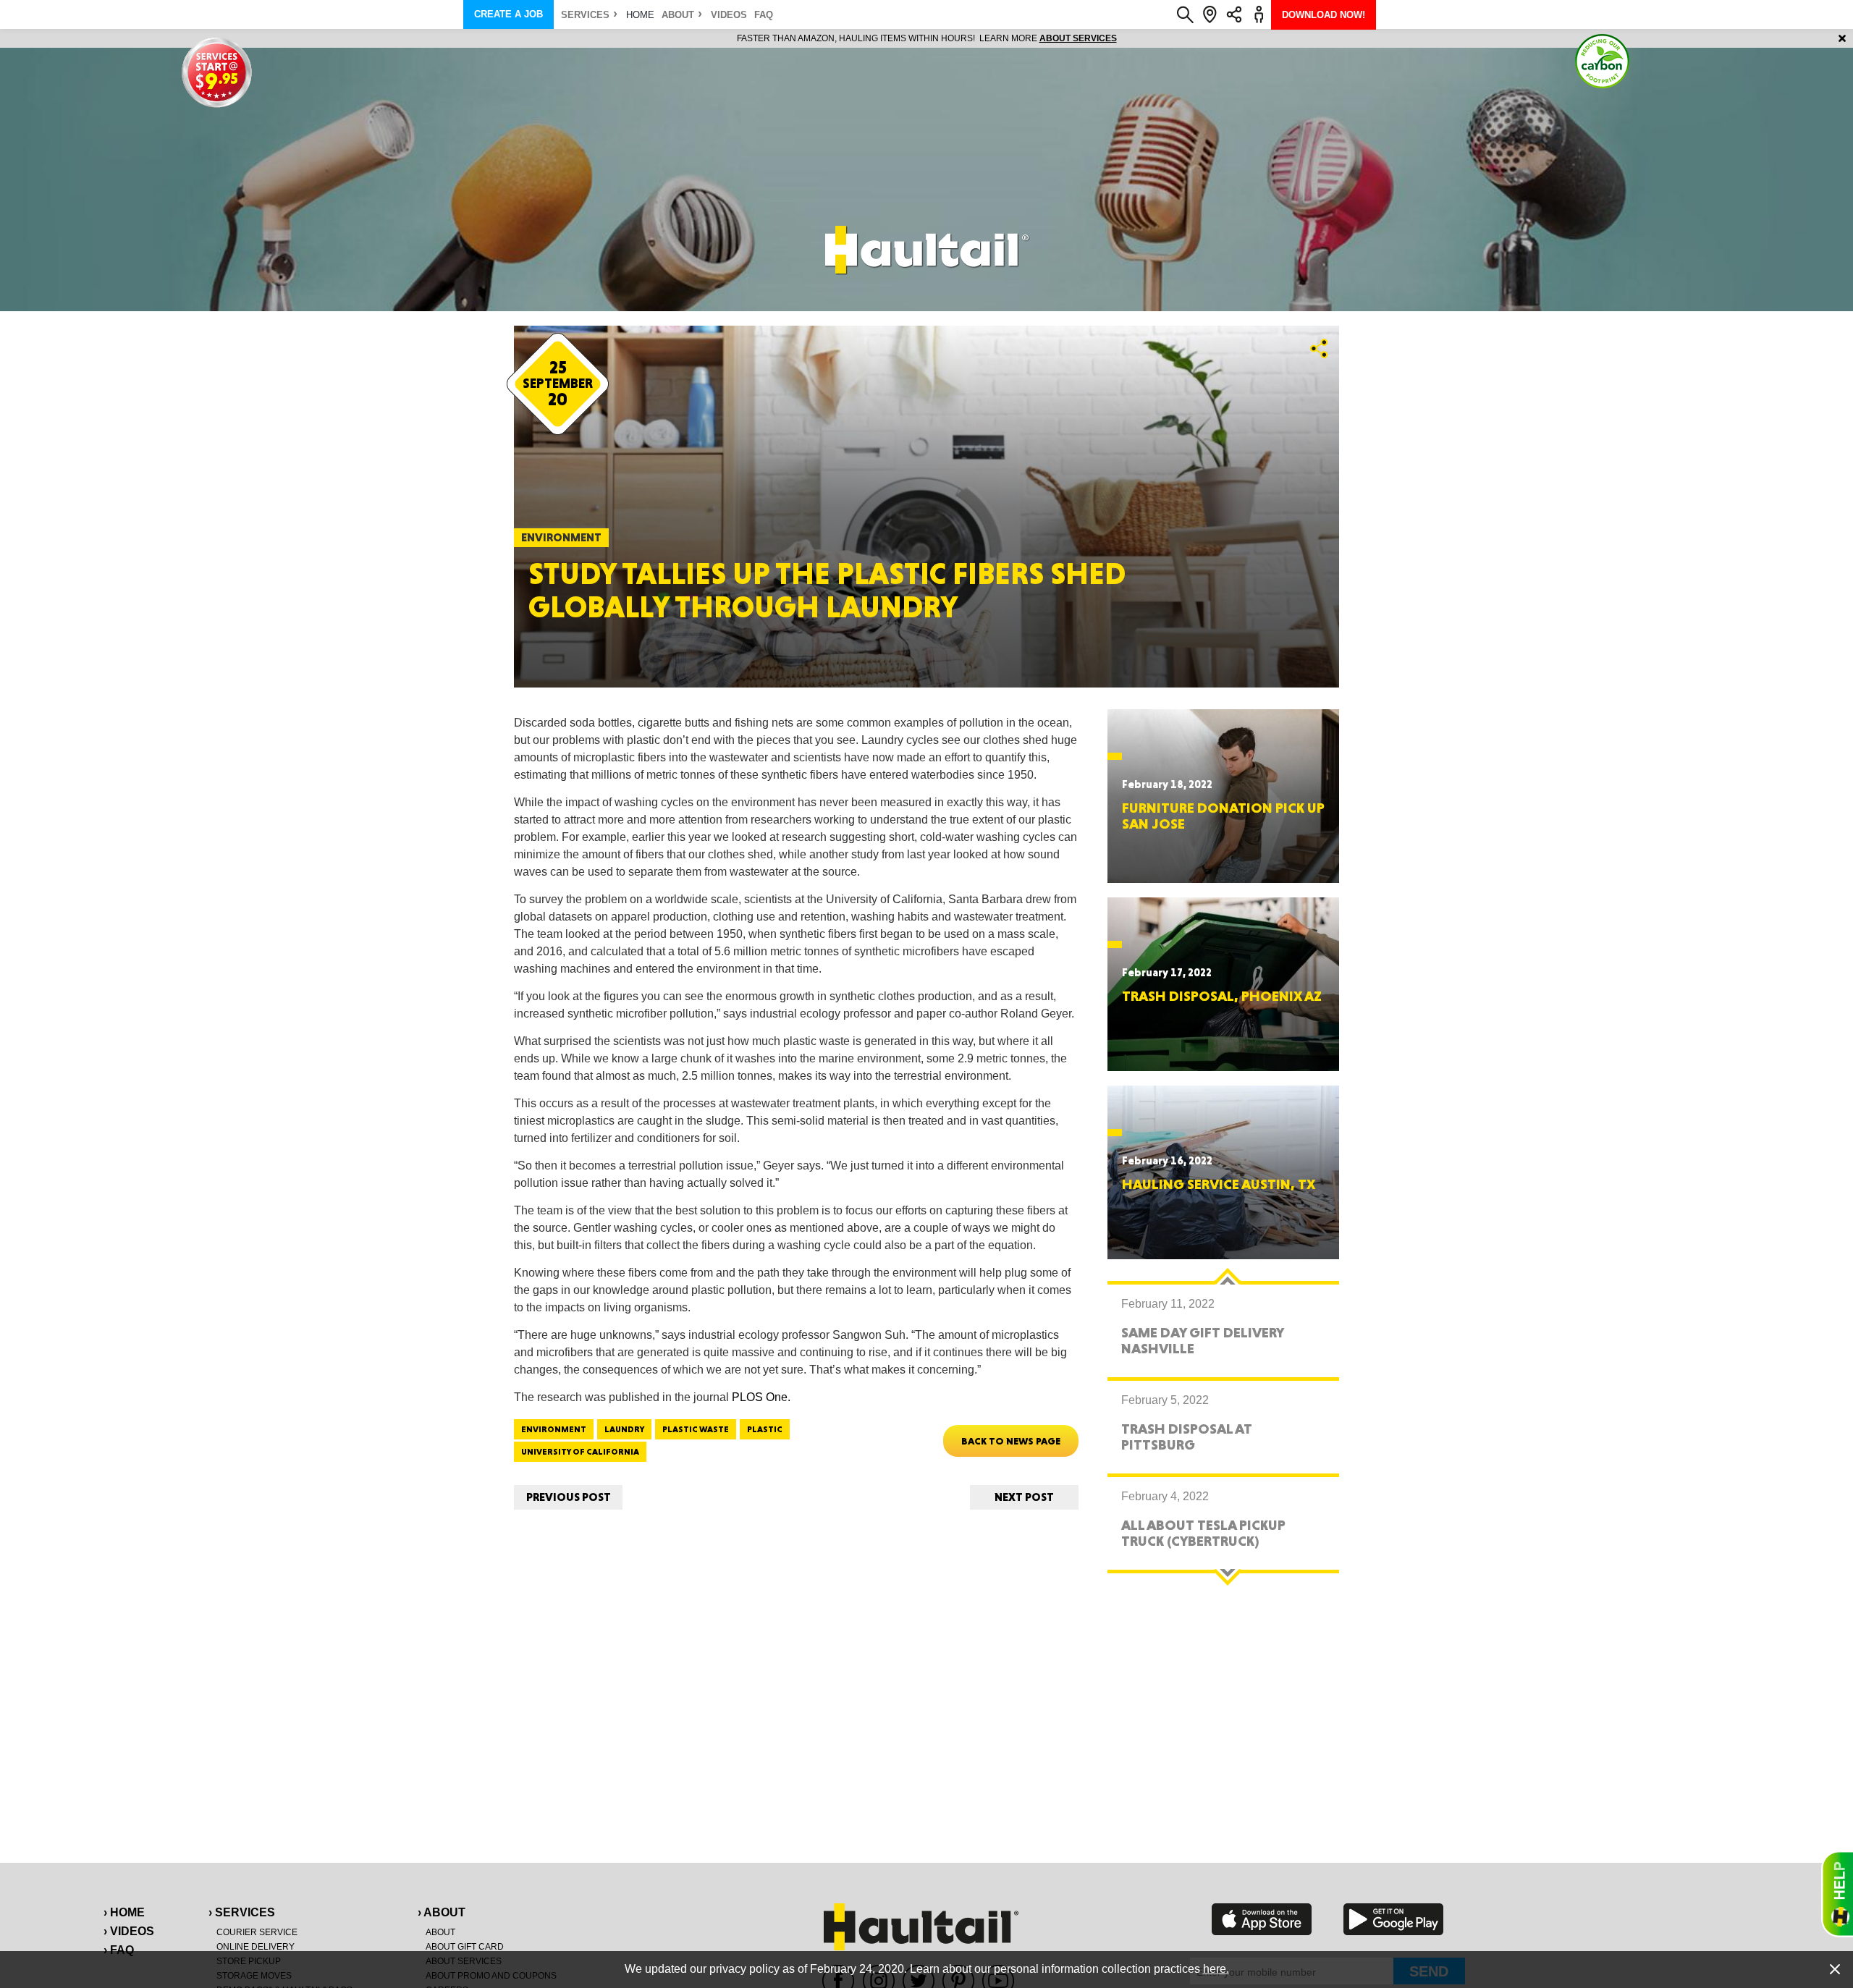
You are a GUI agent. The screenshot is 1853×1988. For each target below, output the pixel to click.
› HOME (124, 1912)
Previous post (569, 1497)
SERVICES (585, 15)
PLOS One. (761, 1397)
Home (640, 15)
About (678, 15)
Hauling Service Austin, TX (1219, 1184)
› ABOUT (442, 1912)
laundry (624, 1429)
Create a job (508, 14)
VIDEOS (729, 15)
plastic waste (696, 1429)
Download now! (1324, 15)
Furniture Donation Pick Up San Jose (1223, 816)
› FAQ (119, 1950)
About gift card (465, 1947)
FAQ (764, 15)
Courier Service (257, 1932)
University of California (580, 1452)
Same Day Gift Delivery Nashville (1202, 1340)
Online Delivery (256, 1947)
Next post (1024, 1497)
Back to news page (1011, 1441)
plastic (765, 1429)
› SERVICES (242, 1912)
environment (554, 1429)
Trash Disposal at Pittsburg (1187, 1437)
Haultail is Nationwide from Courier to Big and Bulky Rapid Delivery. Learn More (927, 38)
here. (1216, 1969)
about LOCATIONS (1125, 38)
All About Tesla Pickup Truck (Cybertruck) (1203, 1533)
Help (1837, 1894)
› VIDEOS (129, 1931)
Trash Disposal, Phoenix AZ (1222, 996)
